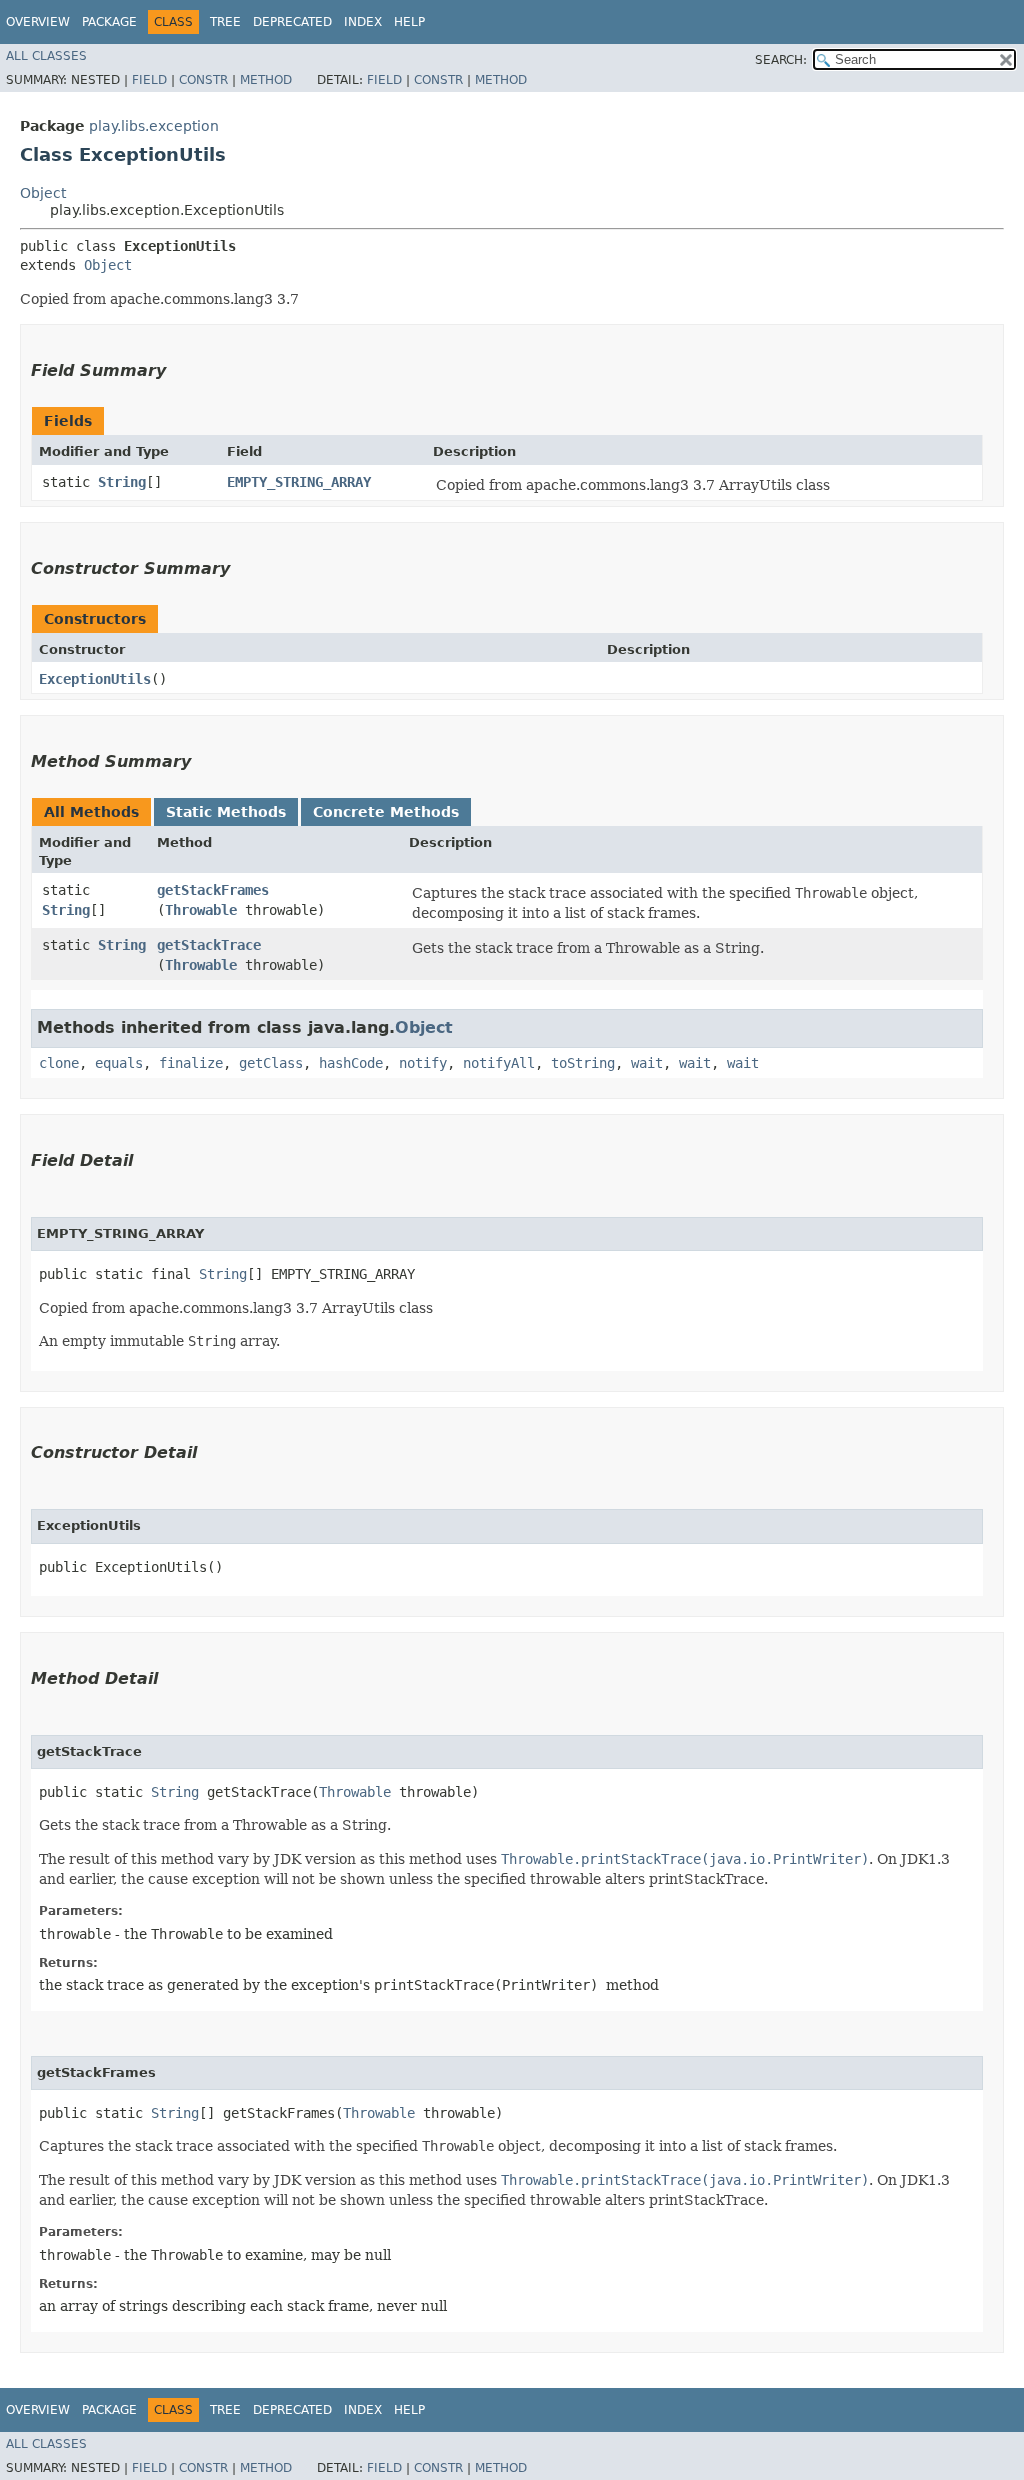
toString (583, 1063)
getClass (271, 1063)
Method (266, 80)
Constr (203, 80)
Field (149, 80)
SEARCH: (781, 60)
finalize (191, 1063)
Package (109, 22)
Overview (38, 22)
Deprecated (292, 22)
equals (119, 1063)
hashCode (351, 1063)
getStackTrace (209, 945)
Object (43, 193)
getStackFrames (213, 890)
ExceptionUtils (95, 679)
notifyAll (499, 1063)
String (122, 482)
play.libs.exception (154, 126)
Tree (225, 22)
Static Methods (226, 812)
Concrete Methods (386, 812)
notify (423, 1063)
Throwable (201, 910)
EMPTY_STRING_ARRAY (299, 482)
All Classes (46, 56)
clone (59, 1063)
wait (647, 1063)
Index (363, 22)
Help (409, 22)
